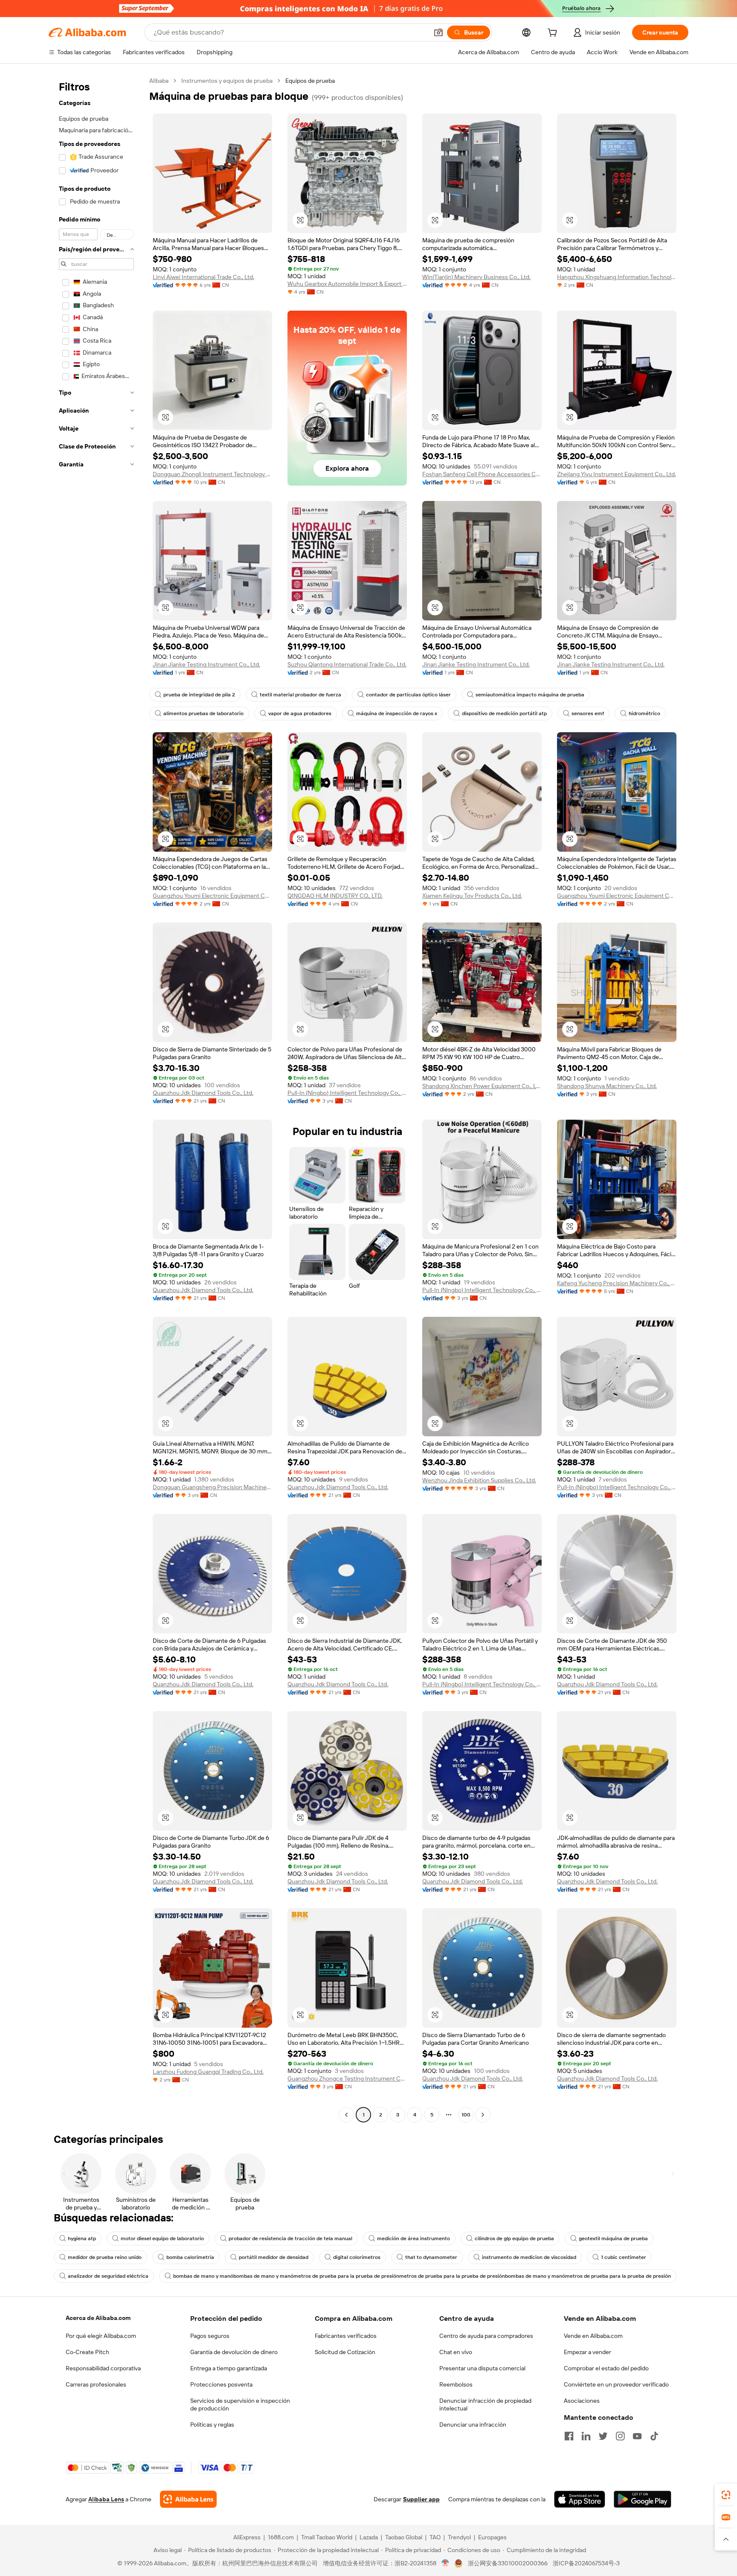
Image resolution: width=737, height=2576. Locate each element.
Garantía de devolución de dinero (234, 2352)
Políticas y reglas (212, 2425)
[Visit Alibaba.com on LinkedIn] (586, 2436)
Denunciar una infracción (473, 2425)
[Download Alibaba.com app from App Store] (580, 2499)
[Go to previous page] (346, 2115)
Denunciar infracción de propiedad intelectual (485, 2404)
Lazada (369, 2537)
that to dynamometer (431, 2257)
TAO (435, 2537)
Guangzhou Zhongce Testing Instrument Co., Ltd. (347, 2078)
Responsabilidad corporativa (103, 2368)
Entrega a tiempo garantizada (229, 2368)
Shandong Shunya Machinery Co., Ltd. (607, 1086)
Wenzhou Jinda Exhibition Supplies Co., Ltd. (479, 1480)
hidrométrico (644, 713)
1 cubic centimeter (624, 2257)
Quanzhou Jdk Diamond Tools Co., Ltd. (203, 1093)
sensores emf (588, 713)
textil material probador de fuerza (300, 695)
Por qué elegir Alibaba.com (101, 2336)
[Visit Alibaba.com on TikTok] (654, 2436)
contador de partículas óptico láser (408, 695)
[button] (438, 32)
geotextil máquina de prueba (613, 2238)
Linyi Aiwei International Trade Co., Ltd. (203, 277)
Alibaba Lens (106, 2499)
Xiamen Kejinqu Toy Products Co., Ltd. (472, 896)
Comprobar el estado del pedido (606, 2368)
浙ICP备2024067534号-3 (586, 2563)
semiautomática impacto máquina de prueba (530, 695)
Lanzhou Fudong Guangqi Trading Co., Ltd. (208, 2072)
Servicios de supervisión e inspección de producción (240, 2404)
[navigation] (96, 1099)
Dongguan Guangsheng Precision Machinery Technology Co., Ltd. (212, 1487)
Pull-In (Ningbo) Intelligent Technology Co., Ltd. (347, 1093)
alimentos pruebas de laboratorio (203, 713)
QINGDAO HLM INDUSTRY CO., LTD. (335, 896)
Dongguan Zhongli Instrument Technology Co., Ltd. (212, 474)
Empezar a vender (588, 2352)
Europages (492, 2537)
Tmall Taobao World (327, 2537)
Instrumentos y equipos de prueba (227, 81)
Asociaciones (582, 2401)
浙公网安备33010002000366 (508, 2563)
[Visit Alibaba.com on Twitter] (603, 2436)
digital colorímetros (357, 2257)
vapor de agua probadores (300, 713)
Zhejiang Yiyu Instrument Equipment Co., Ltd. (617, 474)
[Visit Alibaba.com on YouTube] (637, 2436)
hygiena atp (82, 2238)
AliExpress (247, 2537)
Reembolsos (456, 2384)
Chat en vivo (456, 2352)
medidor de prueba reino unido (105, 2257)
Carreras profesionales (96, 2384)
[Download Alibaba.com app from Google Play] (643, 2499)
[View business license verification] (445, 2563)
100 (466, 2115)
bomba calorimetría (190, 2257)
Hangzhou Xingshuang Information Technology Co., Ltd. (617, 277)
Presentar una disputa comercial (482, 2368)
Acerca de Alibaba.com (98, 2318)
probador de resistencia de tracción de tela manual (290, 2238)
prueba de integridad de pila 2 (199, 695)
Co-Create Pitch (87, 2352)
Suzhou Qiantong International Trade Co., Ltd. (347, 664)
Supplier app (421, 2499)
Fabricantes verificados (346, 2336)
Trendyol (459, 2537)
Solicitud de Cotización (345, 2352)
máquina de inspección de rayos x (397, 713)
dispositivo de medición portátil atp (504, 713)
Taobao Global (404, 2537)
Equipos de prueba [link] (310, 81)
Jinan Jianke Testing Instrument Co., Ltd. (206, 664)
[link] (726, 2495)
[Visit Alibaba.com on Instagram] (620, 2436)
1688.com (281, 2537)
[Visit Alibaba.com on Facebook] (569, 2436)
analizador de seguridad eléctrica (108, 2276)
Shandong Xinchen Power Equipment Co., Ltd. (482, 1086)
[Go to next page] (483, 2115)
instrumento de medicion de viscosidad (529, 2257)
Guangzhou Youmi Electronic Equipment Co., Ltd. (212, 896)
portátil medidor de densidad (274, 2257)
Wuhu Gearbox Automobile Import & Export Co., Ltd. (347, 284)
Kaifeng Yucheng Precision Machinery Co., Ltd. (617, 1283)
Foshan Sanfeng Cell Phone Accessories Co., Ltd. (482, 474)
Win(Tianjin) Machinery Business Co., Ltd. (476, 277)
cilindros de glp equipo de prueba (514, 2238)
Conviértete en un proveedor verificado (616, 2384)
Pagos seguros (210, 2336)
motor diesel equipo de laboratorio (162, 2238)
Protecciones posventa (221, 2384)
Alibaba (159, 81)
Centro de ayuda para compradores (486, 2336)
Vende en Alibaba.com (593, 2336)
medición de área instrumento (413, 2238)
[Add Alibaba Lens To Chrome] (188, 2499)
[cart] (554, 34)
